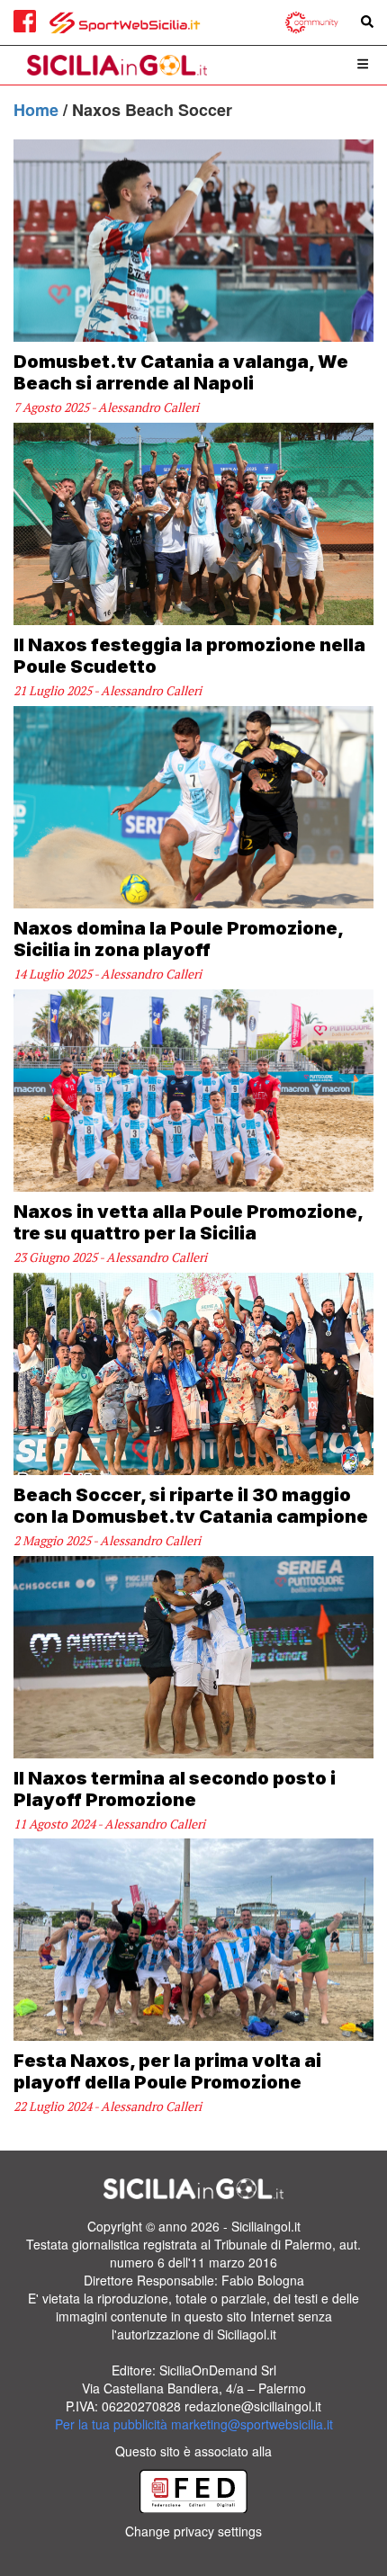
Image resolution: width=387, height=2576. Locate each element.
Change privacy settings (193, 2531)
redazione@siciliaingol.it (253, 2406)
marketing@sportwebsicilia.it (252, 2424)
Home (38, 110)
